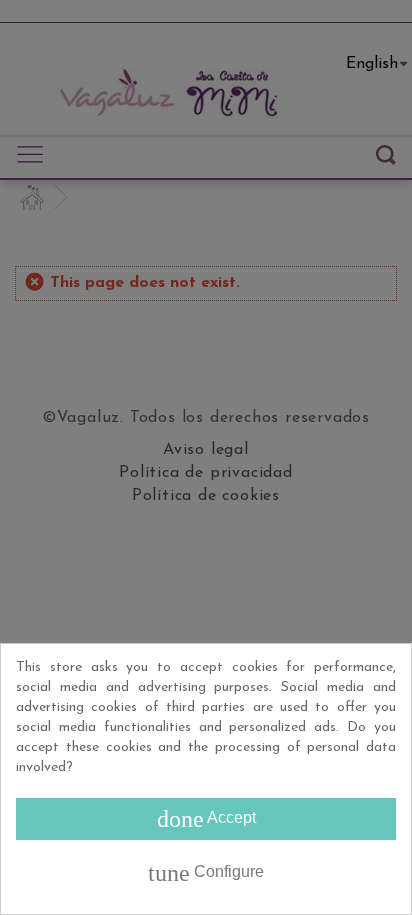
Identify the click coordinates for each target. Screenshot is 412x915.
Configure (206, 873)
